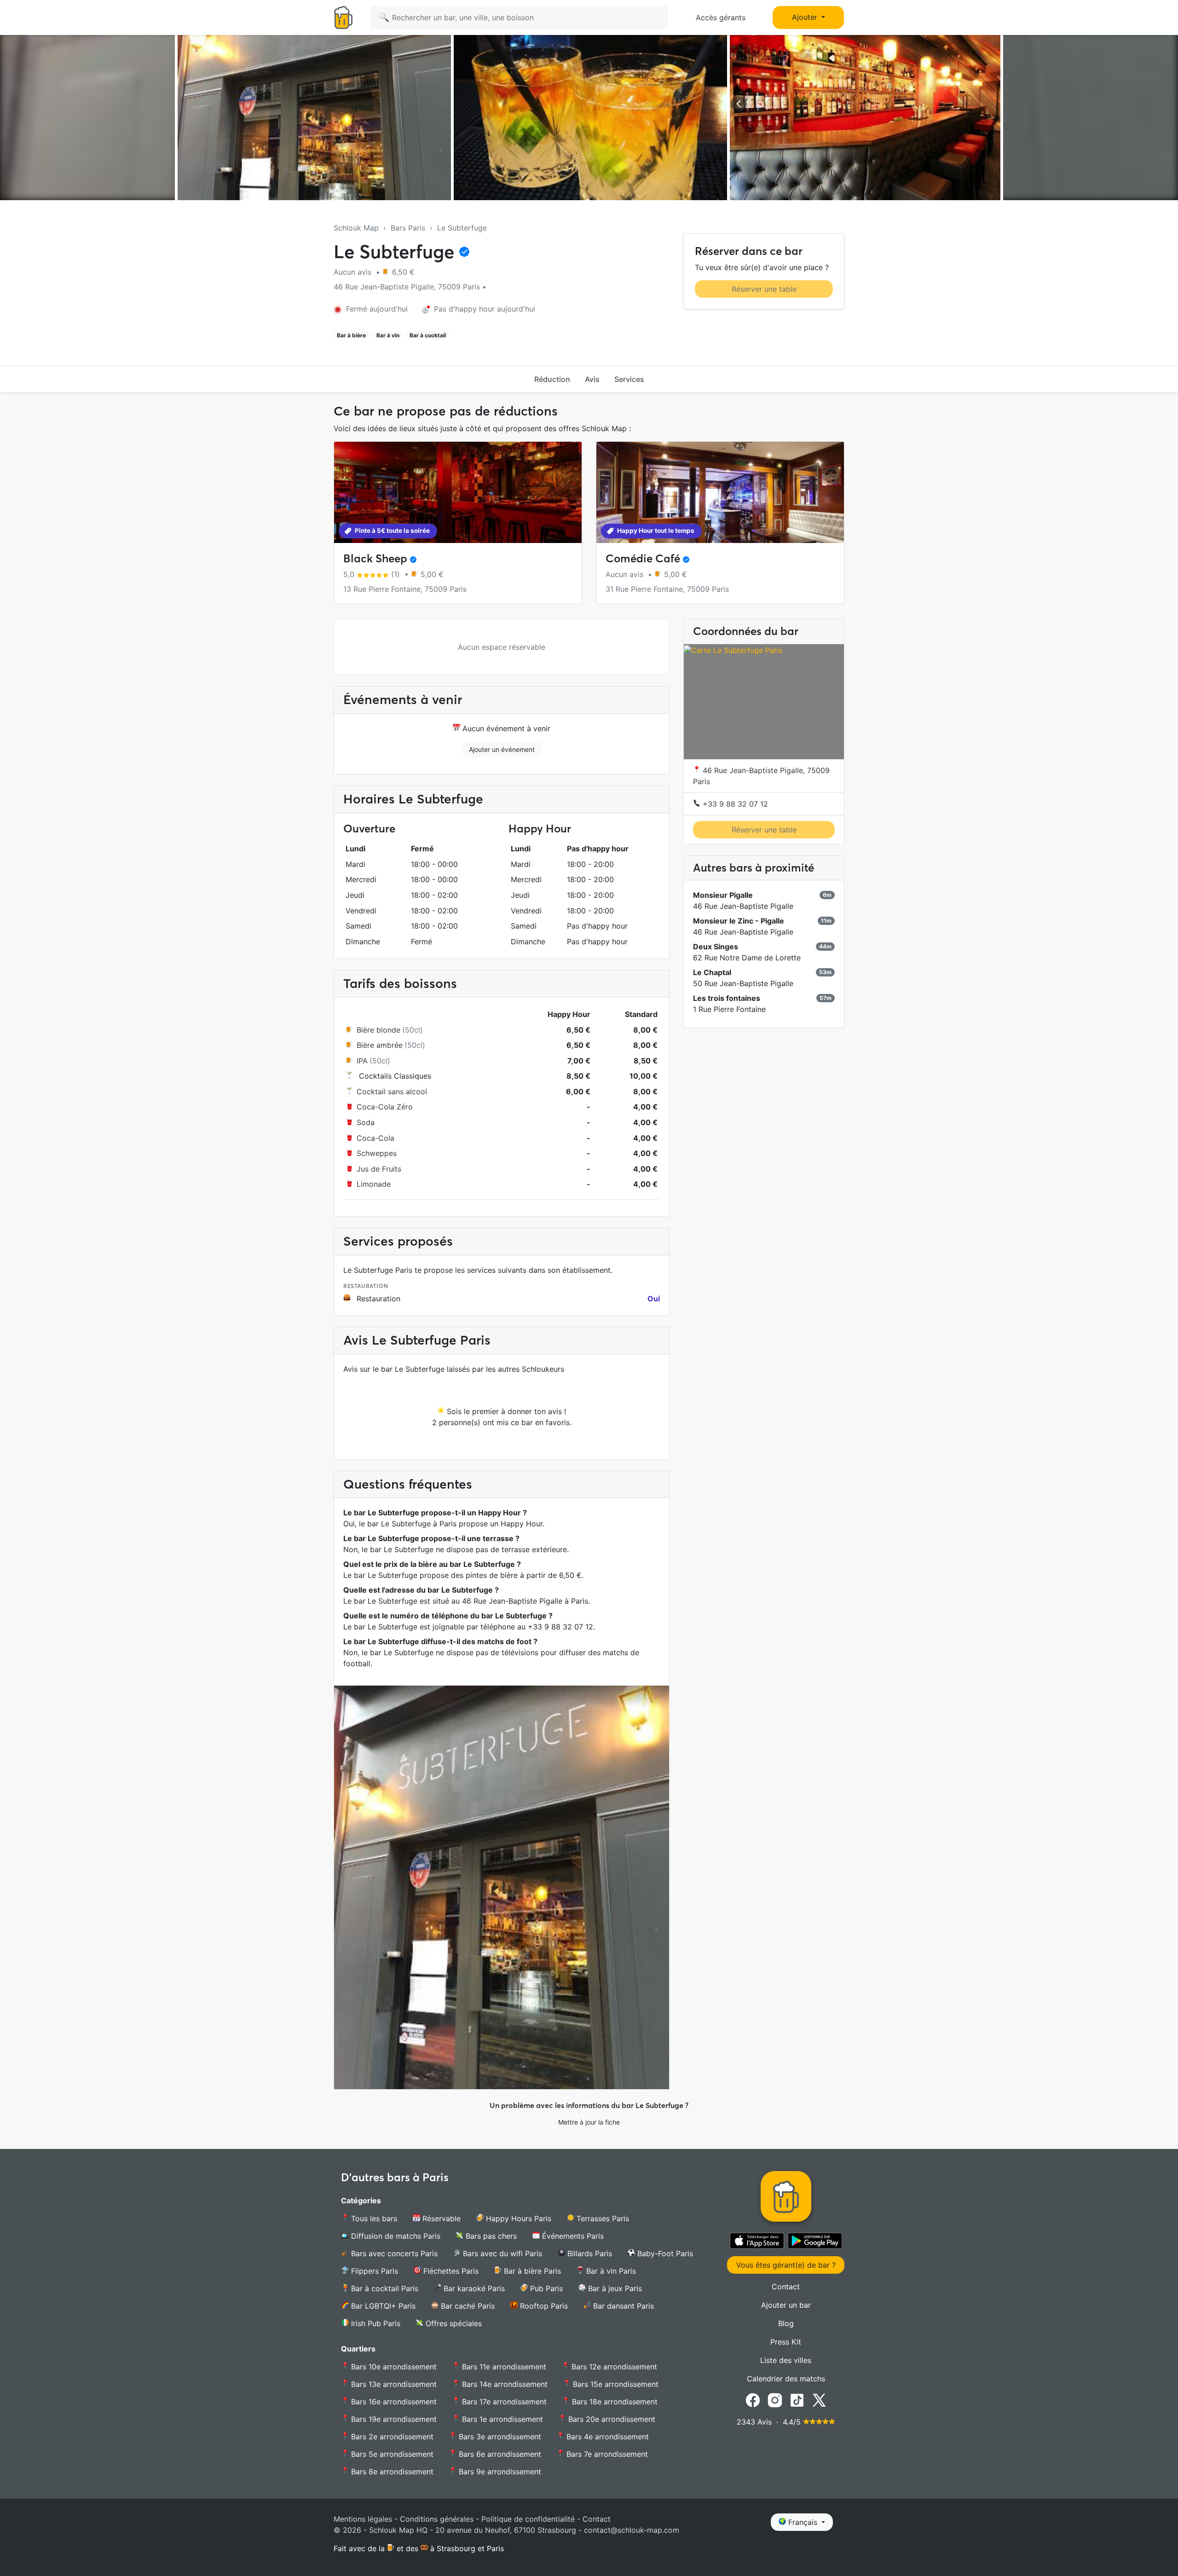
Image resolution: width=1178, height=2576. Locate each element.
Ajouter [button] (806, 17)
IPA (362, 1061)
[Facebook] (753, 2399)
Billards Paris (589, 2253)
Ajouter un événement (502, 749)
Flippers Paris (373, 2271)
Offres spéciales (453, 2323)
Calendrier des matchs (786, 2379)
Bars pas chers (490, 2236)
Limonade (374, 1184)
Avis (592, 379)
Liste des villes (786, 2360)
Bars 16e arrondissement (393, 2402)
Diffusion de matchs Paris (395, 2236)
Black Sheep (375, 558)
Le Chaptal (712, 973)
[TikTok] (797, 2399)
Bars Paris (408, 228)
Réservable (440, 2218)
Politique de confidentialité (528, 2519)
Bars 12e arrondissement (613, 2367)
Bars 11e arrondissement (503, 2367)
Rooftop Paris (543, 2306)
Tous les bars (373, 2218)
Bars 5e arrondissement (391, 2454)
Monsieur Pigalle (723, 895)
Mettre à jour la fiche (589, 2122)
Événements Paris (572, 2236)
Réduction (552, 379)
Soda (366, 1122)
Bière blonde (378, 1030)
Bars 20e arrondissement (611, 2419)
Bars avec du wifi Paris (501, 2253)
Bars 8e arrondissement (391, 2472)
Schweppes (377, 1153)
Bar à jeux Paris (614, 2288)
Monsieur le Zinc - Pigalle (739, 921)
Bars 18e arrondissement (614, 2402)
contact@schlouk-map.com (632, 2530)
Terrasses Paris (602, 2218)
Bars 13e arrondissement (393, 2384)
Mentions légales (363, 2519)
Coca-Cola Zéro (385, 1107)
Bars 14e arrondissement (504, 2384)
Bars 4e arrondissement (606, 2437)
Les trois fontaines (727, 999)
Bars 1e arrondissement (501, 2419)
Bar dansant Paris (622, 2306)
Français (803, 2522)
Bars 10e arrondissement (393, 2367)
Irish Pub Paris (375, 2323)
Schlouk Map (356, 228)
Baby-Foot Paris (664, 2253)
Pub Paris (545, 2288)
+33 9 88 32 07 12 (734, 804)
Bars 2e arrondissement (391, 2437)
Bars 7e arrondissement (606, 2454)
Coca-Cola (375, 1138)
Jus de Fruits (379, 1169)
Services (629, 379)
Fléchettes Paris (450, 2271)
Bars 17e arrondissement (503, 2402)
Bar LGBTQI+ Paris (382, 2306)
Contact (786, 2287)
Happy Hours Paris (517, 2218)
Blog (786, 2323)
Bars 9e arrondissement (499, 2472)
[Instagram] (775, 2399)
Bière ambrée (380, 1045)
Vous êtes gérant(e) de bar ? (786, 2265)
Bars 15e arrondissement (615, 2384)
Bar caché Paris (467, 2306)
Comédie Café (643, 558)
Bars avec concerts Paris (393, 2253)
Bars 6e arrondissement (499, 2454)
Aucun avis (354, 272)
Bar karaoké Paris (473, 2288)
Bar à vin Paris (610, 2271)
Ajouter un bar (786, 2305)
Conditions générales (437, 2519)
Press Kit (786, 2342)
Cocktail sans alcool (392, 1092)
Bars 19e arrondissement (393, 2419)
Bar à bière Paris (531, 2271)
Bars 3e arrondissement (499, 2437)
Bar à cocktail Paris (384, 2288)
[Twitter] (819, 2399)
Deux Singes (716, 947)
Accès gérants (721, 17)
